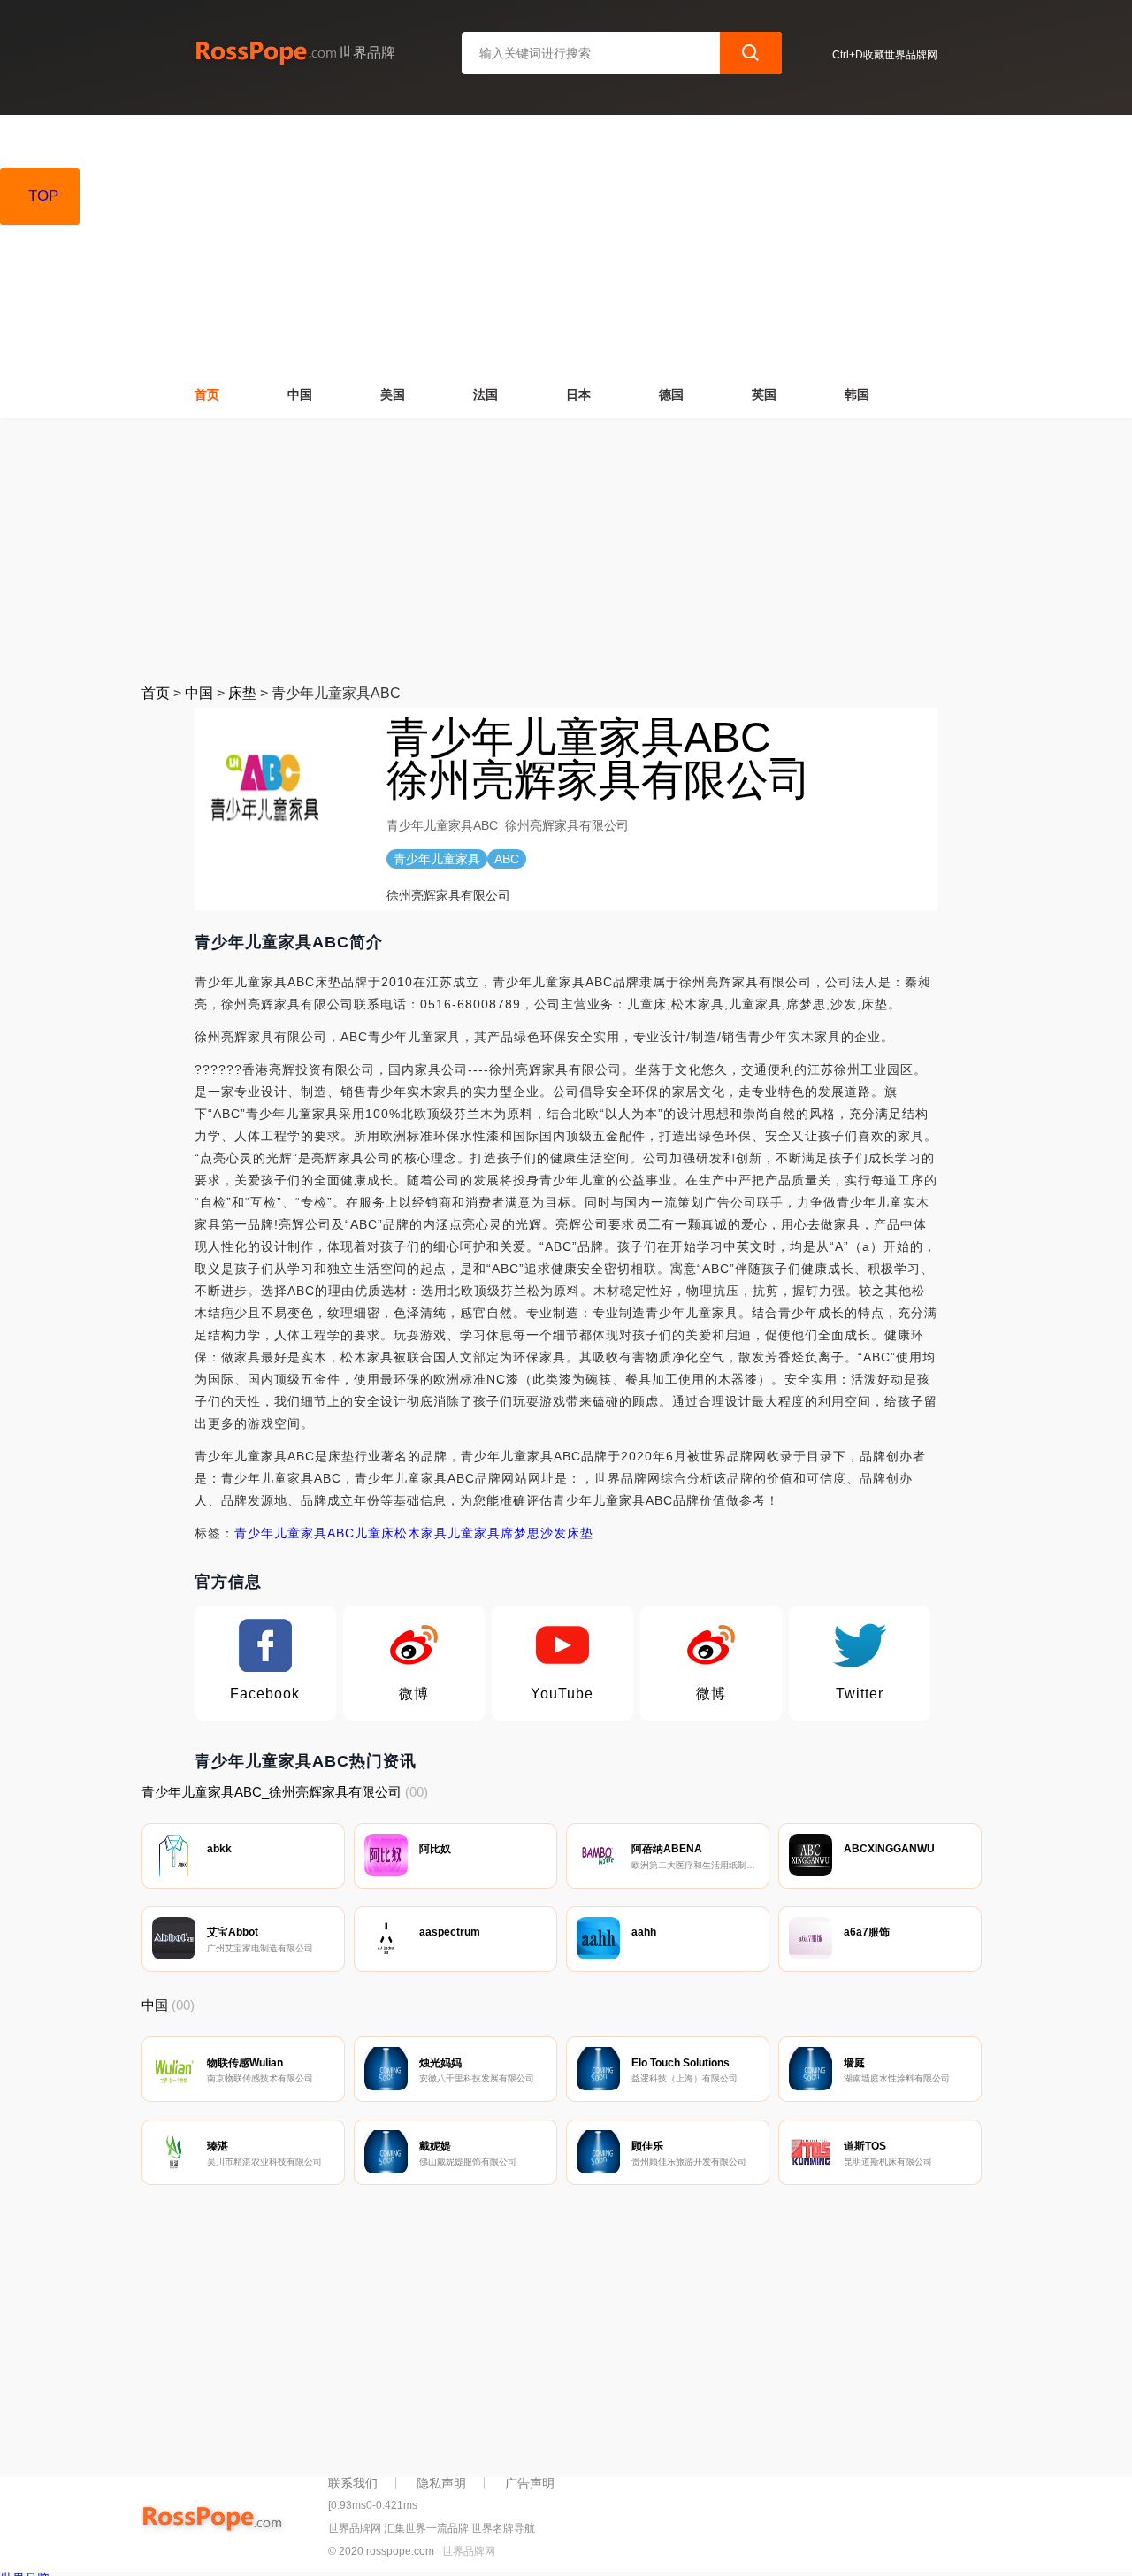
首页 (207, 395)
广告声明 (530, 2483)
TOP (43, 196)
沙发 (554, 1533)
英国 (764, 395)
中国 (300, 395)
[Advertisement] (566, 550)
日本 (578, 395)
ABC (341, 1533)
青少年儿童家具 (281, 1533)
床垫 (242, 693)
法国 (486, 395)
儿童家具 (474, 1533)
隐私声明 (441, 2483)
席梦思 (520, 1533)
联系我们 (353, 2483)
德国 (671, 395)
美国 (393, 395)
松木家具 (421, 1533)
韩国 (857, 395)
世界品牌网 (469, 2551)
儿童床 (375, 1533)
